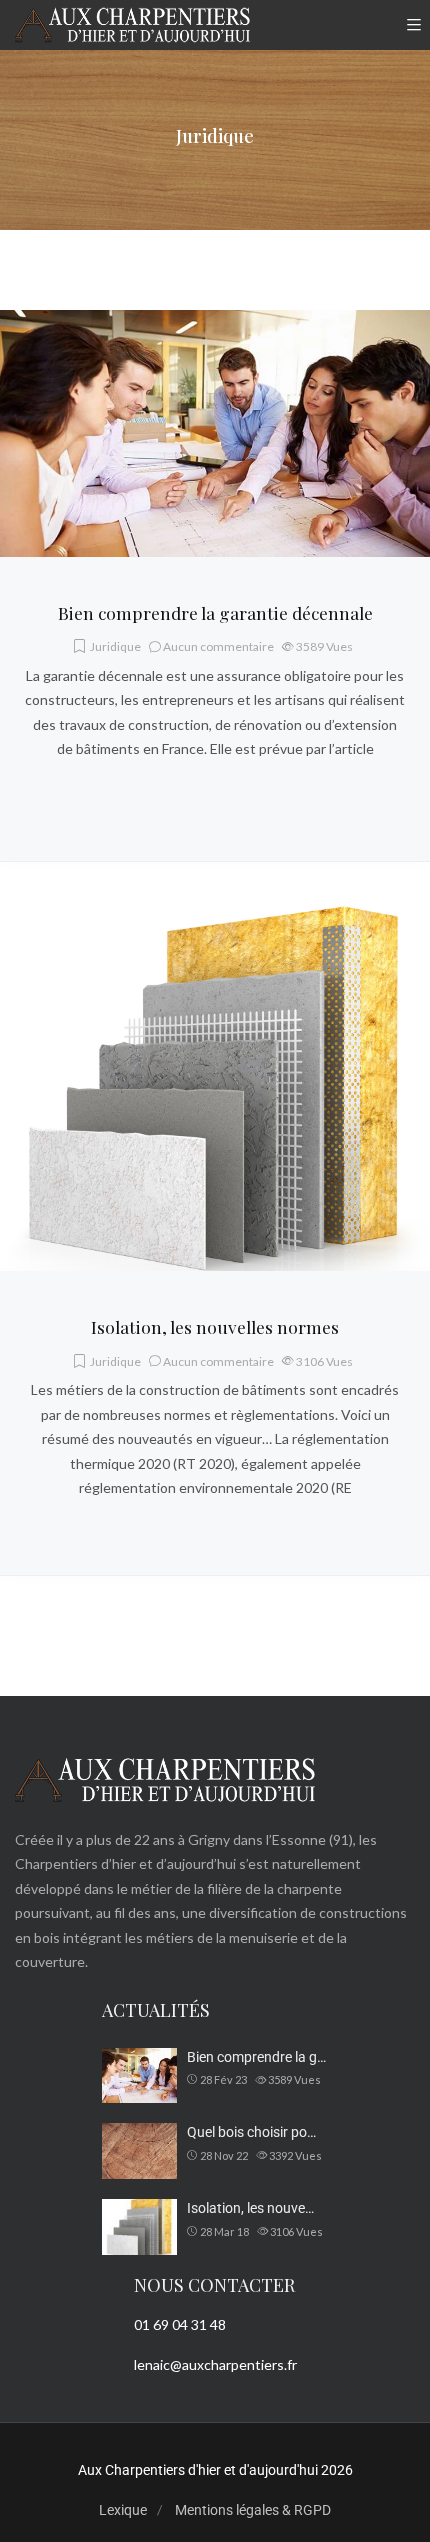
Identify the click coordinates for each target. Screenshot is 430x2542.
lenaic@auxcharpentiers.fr (215, 2364)
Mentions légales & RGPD (253, 2510)
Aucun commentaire (218, 646)
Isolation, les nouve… (250, 2208)
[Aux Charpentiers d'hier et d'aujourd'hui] (132, 25)
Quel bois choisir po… (251, 2132)
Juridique (115, 646)
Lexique (123, 2510)
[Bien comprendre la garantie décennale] (215, 321)
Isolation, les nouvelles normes (215, 1326)
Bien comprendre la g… (256, 2057)
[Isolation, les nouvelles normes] (215, 913)
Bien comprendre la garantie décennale (215, 612)
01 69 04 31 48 (180, 2324)
